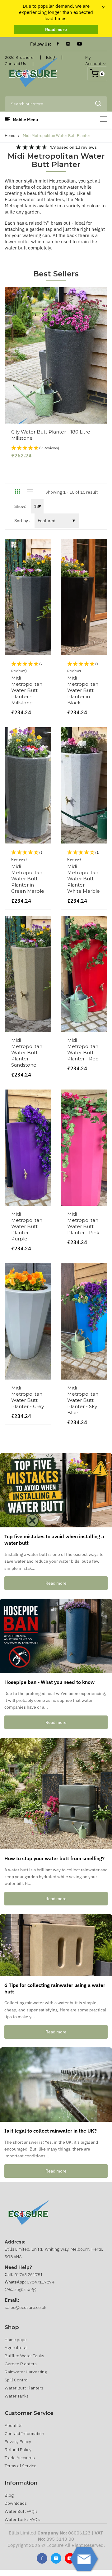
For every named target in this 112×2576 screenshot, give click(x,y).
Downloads (16, 2503)
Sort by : (22, 521)
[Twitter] (56, 2558)
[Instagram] (68, 44)
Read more (56, 29)
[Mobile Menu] (104, 119)
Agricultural (16, 2348)
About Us (14, 2425)
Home (10, 136)
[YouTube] (79, 44)
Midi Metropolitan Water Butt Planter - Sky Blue (83, 1400)
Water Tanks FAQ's (23, 2519)
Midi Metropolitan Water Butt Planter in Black (83, 690)
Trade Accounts (20, 2458)
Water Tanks (17, 2396)
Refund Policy (18, 2450)
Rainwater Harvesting (26, 2372)
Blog (9, 2495)
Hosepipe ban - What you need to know (49, 1682)
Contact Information (24, 2433)
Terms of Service (21, 2466)
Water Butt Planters (24, 2388)
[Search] (98, 104)
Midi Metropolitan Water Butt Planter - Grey (28, 1397)
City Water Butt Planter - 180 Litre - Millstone (52, 435)
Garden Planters (21, 2364)
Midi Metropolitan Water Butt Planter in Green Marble (28, 879)
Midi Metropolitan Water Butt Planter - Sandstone (27, 1052)
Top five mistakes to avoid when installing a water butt (54, 1540)
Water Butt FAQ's (21, 2511)
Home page (16, 2340)
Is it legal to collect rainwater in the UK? (51, 2131)
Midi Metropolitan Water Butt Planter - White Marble (84, 879)
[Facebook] (58, 44)
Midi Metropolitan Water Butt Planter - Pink (83, 1223)
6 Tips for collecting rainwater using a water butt (55, 1988)
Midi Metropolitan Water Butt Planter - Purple (27, 1226)
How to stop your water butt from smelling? (54, 1858)
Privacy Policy (18, 2442)
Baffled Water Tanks (24, 2356)
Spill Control (17, 2380)
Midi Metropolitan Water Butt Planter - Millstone (27, 690)
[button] (56, 448)
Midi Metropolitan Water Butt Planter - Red (83, 1049)
